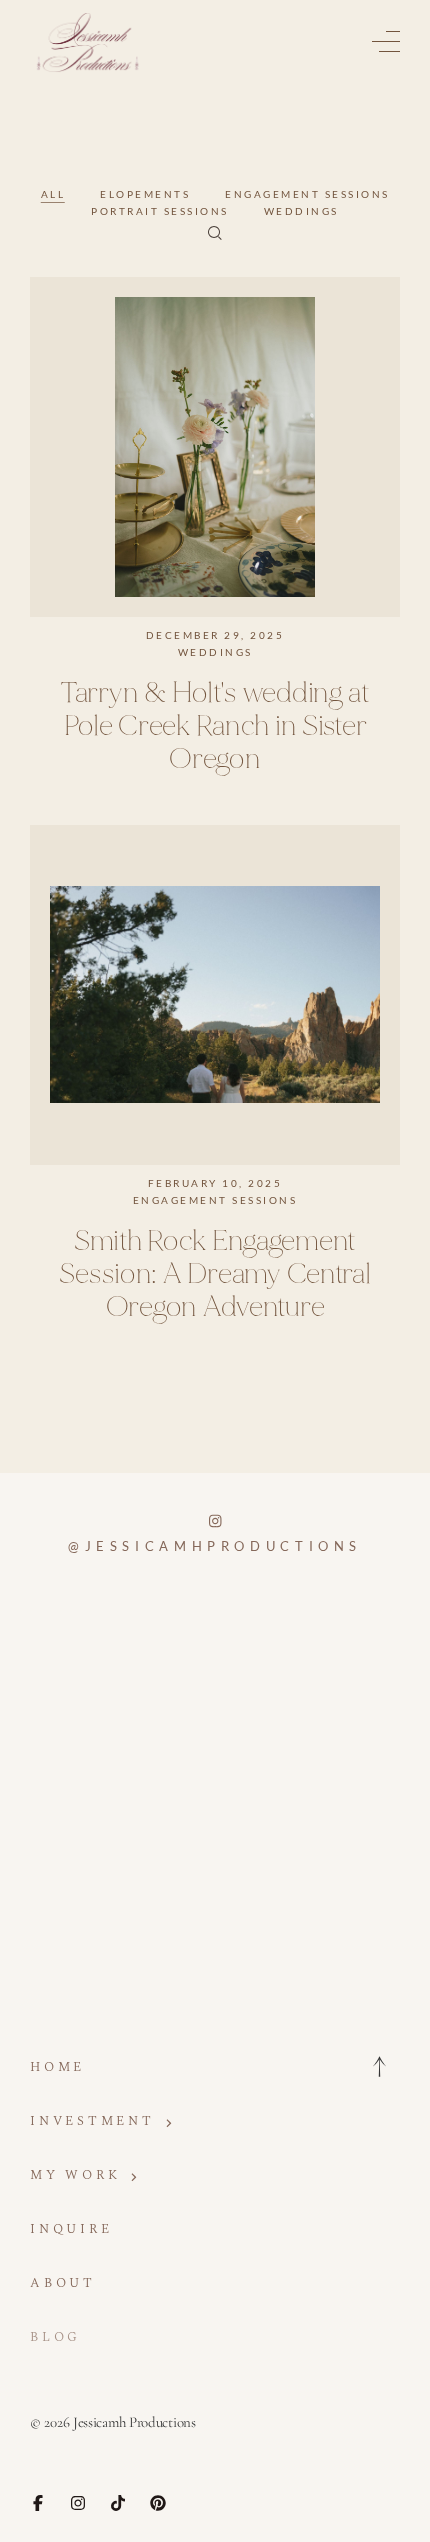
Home (57, 2067)
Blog (55, 2337)
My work (75, 2175)
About (63, 2283)
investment (92, 2121)
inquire (71, 2229)
